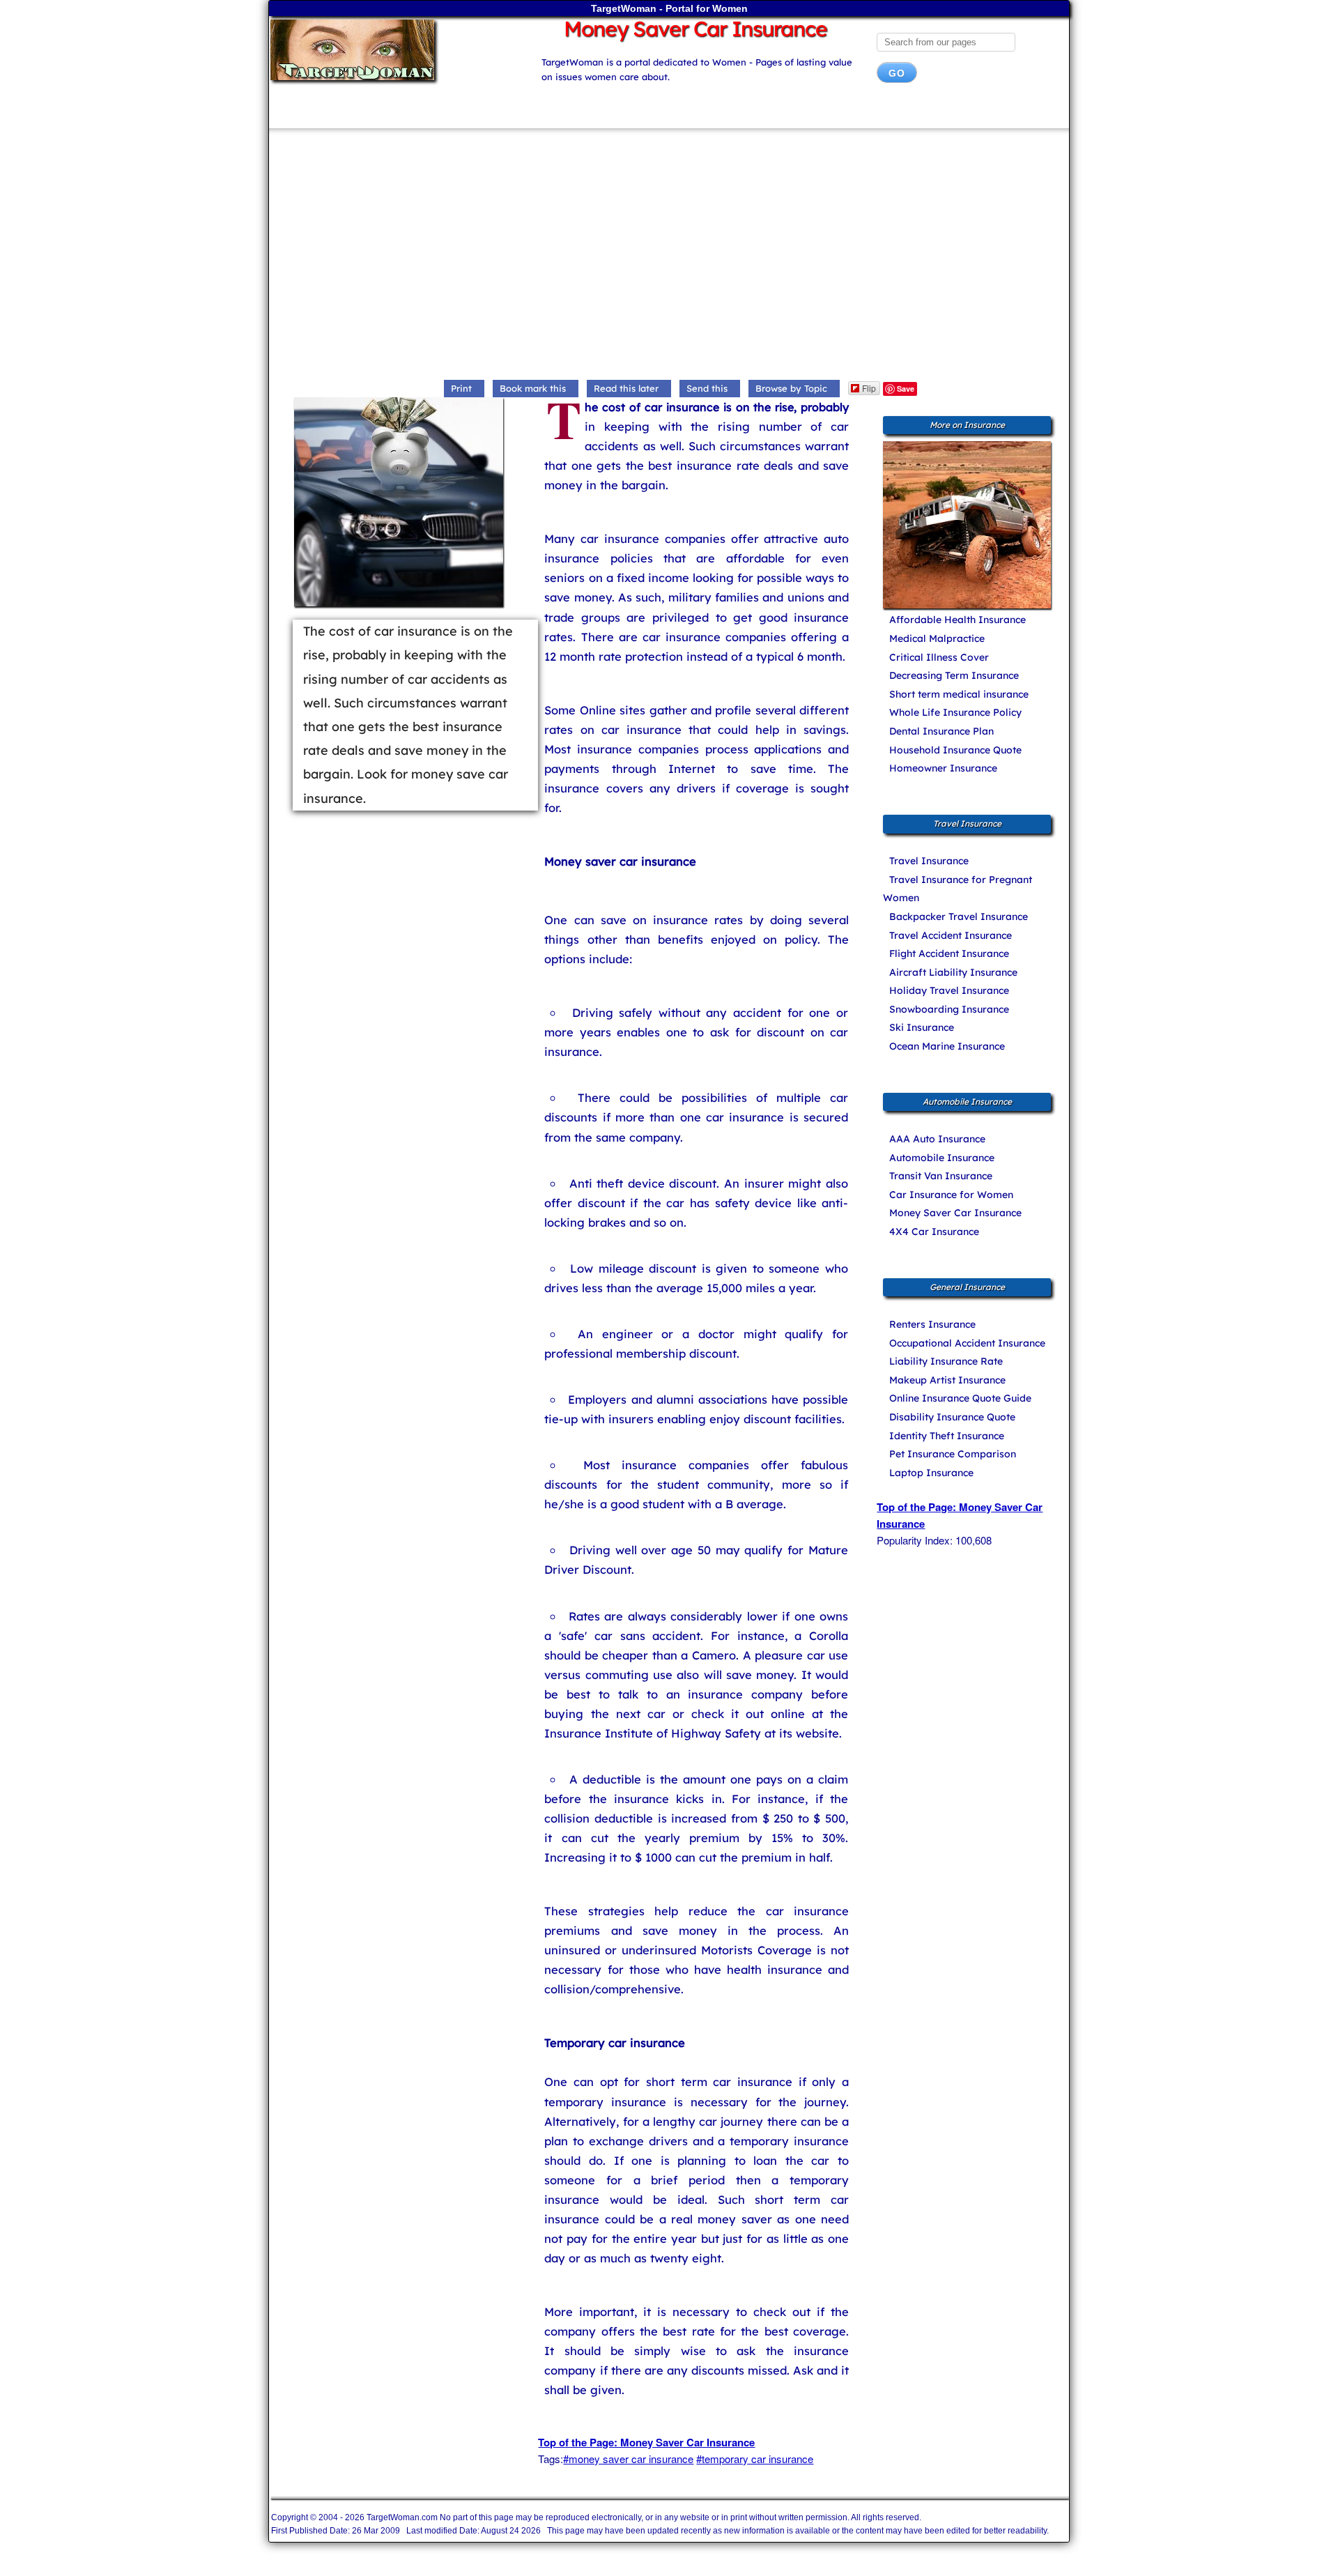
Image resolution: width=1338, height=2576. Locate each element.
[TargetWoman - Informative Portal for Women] (392, 50)
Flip (869, 388)
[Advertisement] (669, 257)
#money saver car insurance (628, 2459)
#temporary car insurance (755, 2459)
